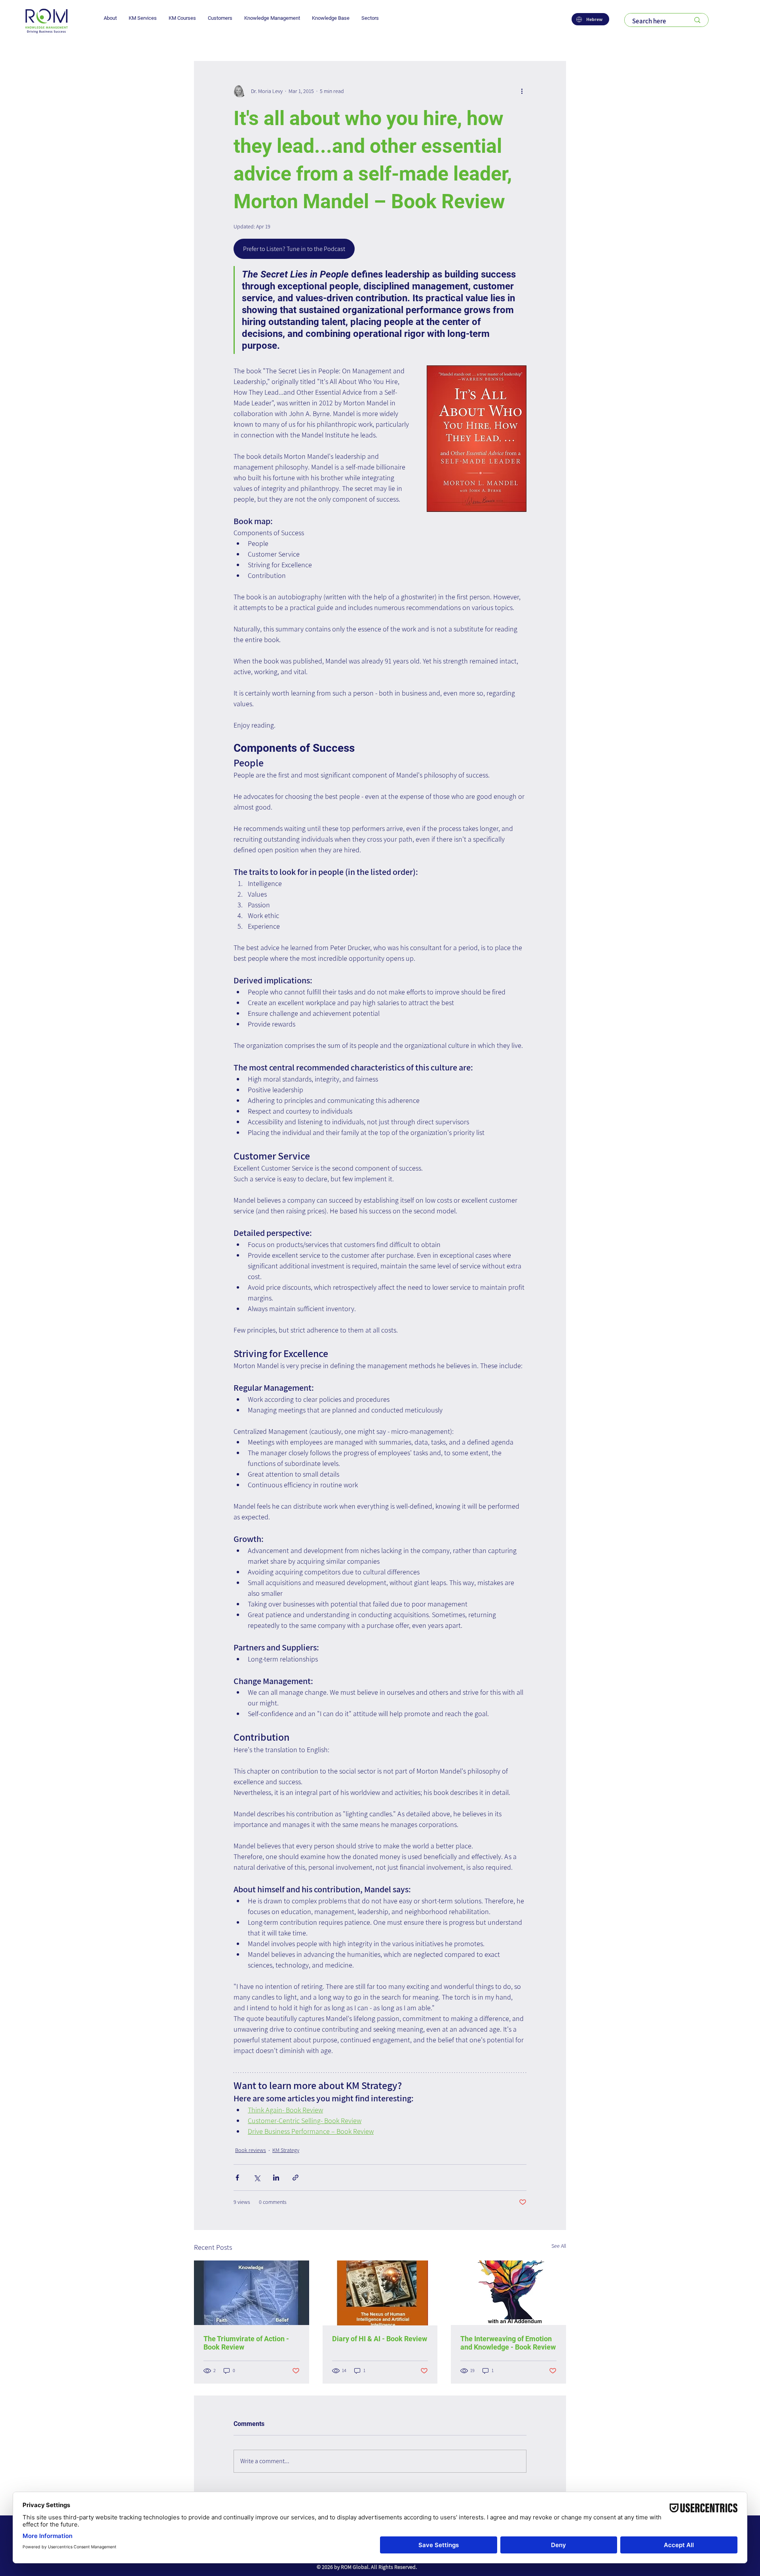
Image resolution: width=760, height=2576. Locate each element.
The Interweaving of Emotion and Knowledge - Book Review (508, 2343)
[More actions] (522, 91)
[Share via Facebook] (237, 2178)
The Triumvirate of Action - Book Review (246, 2343)
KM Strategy (286, 2150)
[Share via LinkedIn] (276, 2178)
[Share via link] (295, 2178)
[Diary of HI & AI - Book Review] (380, 2293)
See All (559, 2246)
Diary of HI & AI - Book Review (380, 2339)
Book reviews (251, 2150)
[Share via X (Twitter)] (257, 2178)
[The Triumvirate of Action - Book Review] (252, 2293)
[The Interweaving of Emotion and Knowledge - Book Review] (508, 2293)
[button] (110, 18)
